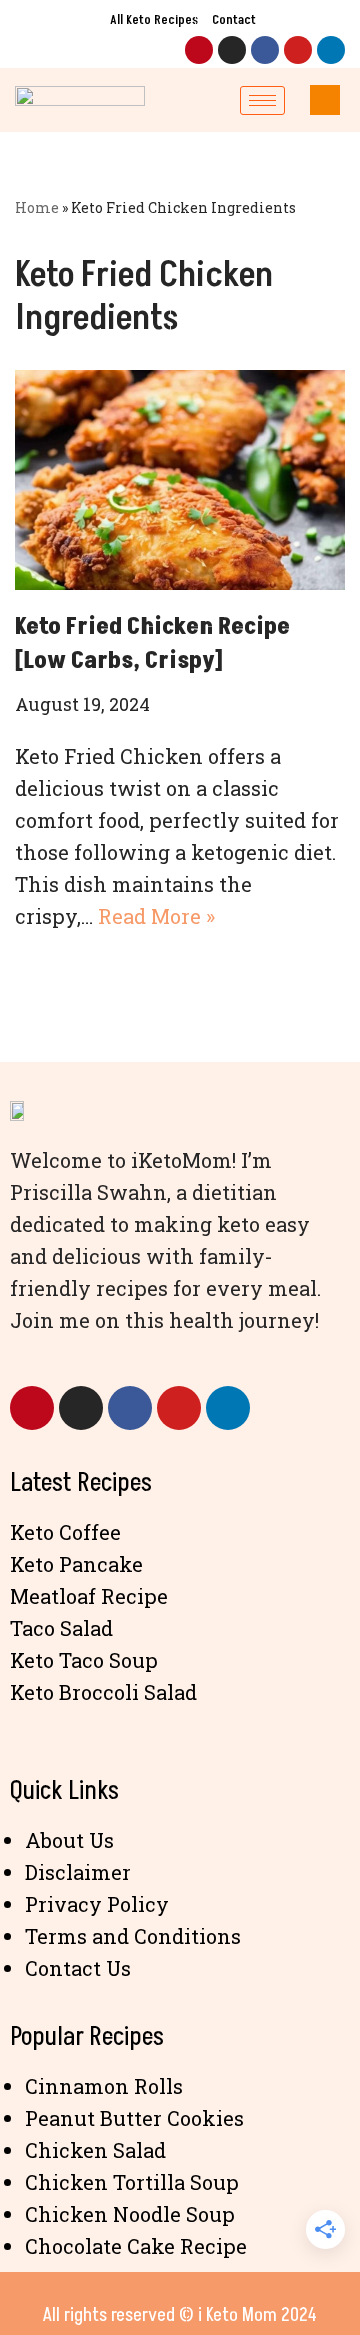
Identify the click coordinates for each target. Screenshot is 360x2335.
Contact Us (78, 1968)
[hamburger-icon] (262, 100)
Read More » (156, 916)
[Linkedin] (331, 50)
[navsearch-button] (325, 100)
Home (37, 207)
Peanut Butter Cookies (134, 2118)
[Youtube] (298, 50)
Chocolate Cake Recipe (136, 2246)
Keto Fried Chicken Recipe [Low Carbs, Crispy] (152, 643)
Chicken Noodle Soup (130, 2214)
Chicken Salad (95, 2150)
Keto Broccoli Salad (103, 1692)
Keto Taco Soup (84, 1660)
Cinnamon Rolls (104, 2086)
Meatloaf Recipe (89, 1596)
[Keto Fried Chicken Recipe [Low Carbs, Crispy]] (180, 480)
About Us (69, 1840)
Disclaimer (78, 1872)
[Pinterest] (199, 50)
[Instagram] (232, 50)
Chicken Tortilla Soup (132, 2182)
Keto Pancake (76, 1564)
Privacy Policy (97, 1904)
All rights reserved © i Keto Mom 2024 (180, 2315)
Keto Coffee (65, 1532)
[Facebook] (265, 50)
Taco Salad (61, 1628)
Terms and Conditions (133, 1936)
